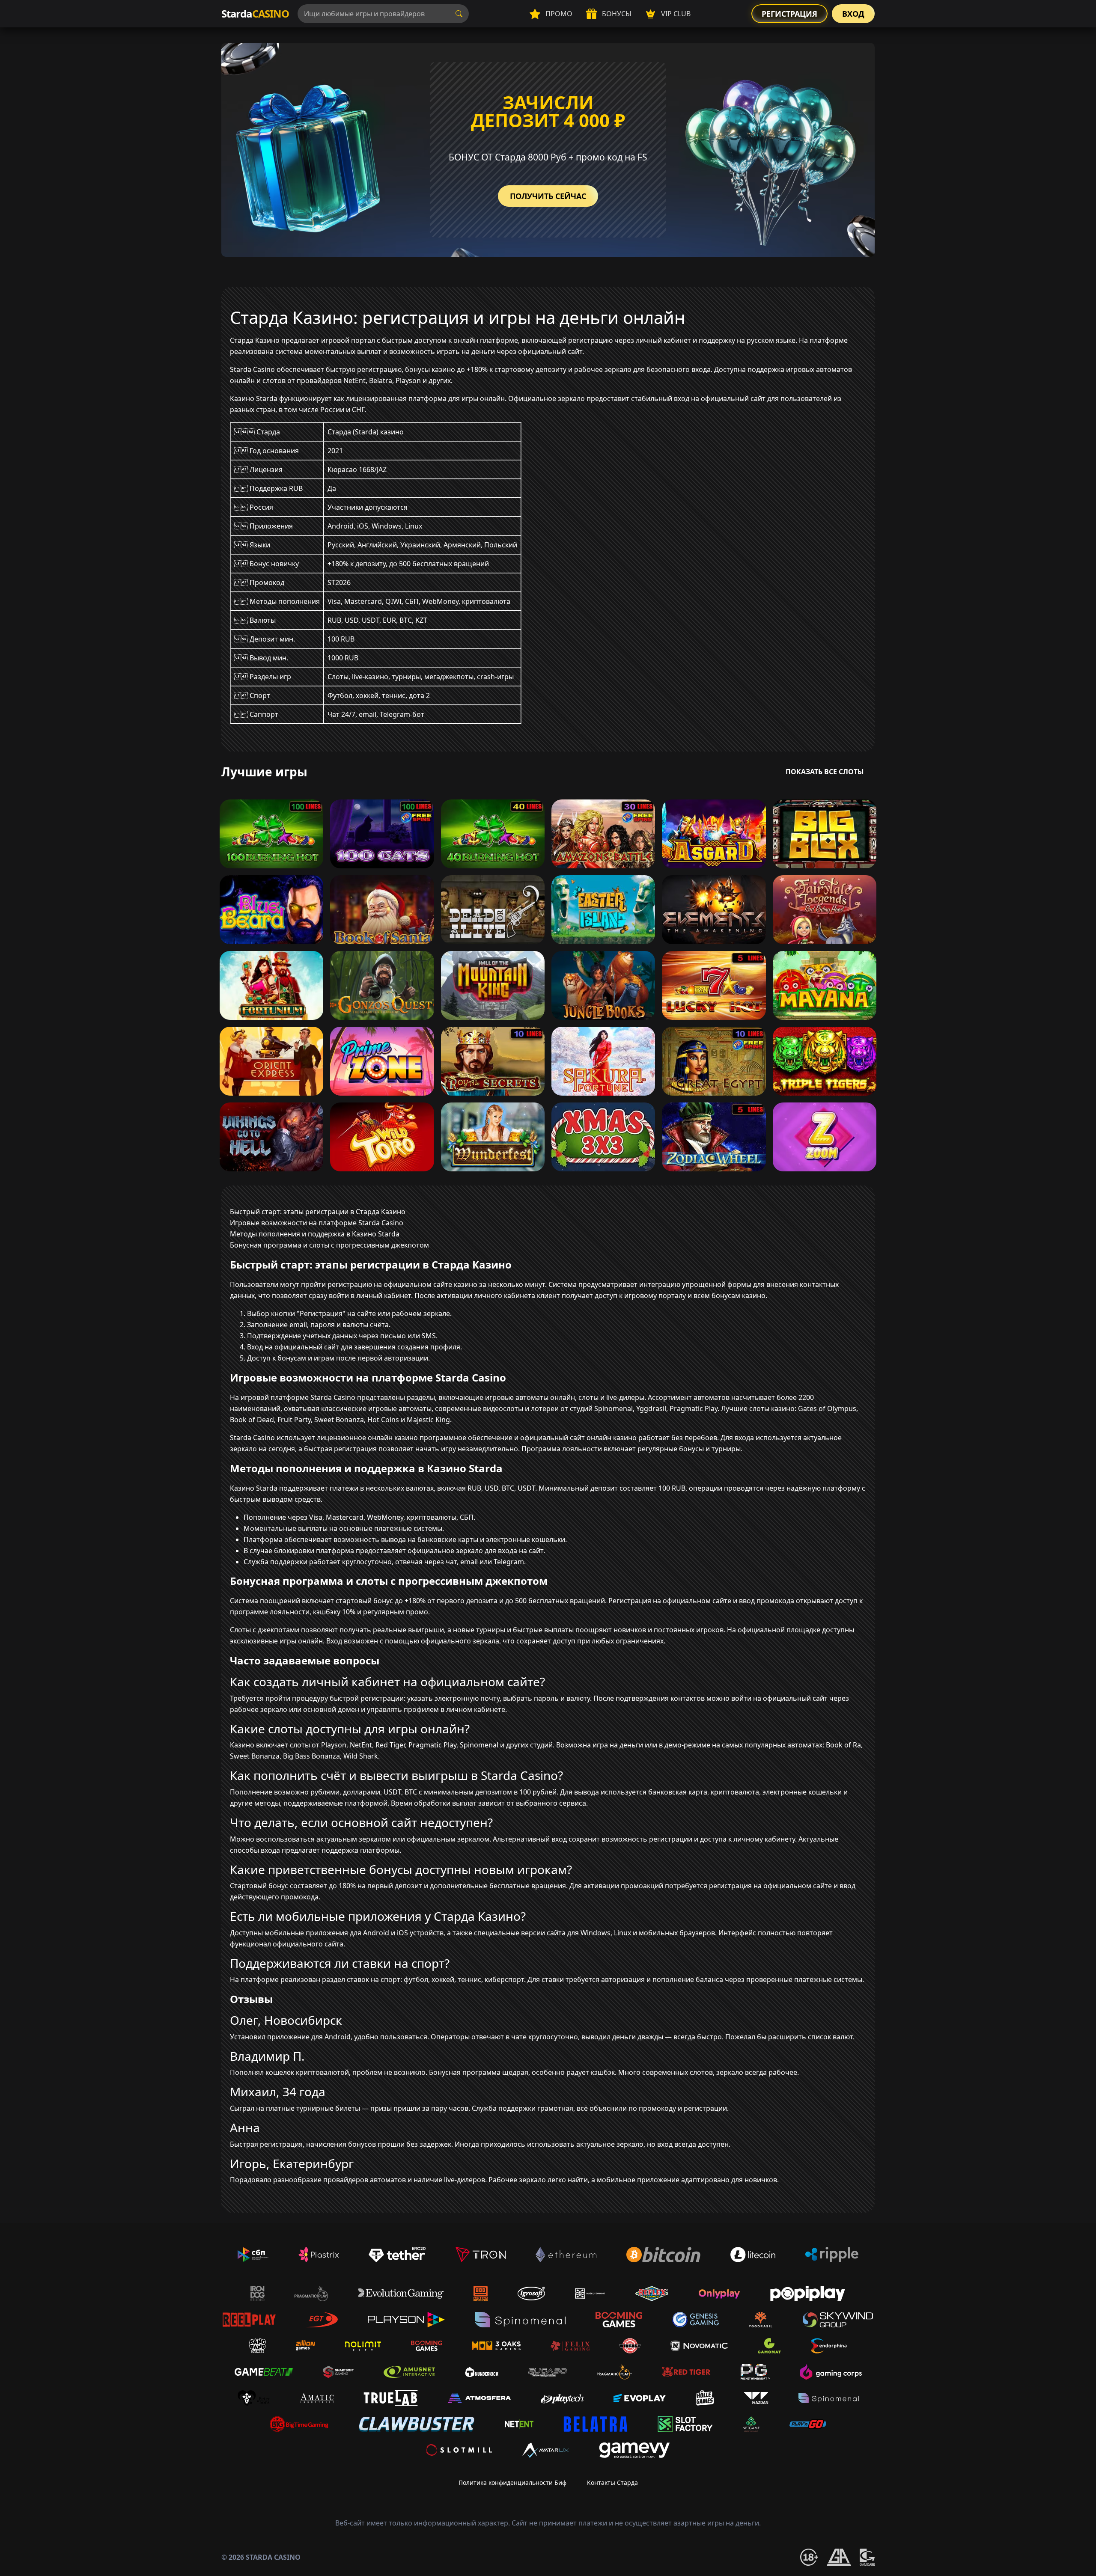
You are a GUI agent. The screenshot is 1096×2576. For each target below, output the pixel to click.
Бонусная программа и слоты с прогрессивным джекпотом (329, 1245)
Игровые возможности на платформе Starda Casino (317, 1223)
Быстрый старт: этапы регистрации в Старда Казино (318, 1212)
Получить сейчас (548, 196)
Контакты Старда (612, 2482)
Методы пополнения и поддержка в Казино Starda (315, 1234)
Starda (255, 13)
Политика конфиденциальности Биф (512, 2482)
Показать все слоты (825, 772)
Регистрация (789, 14)
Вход (853, 14)
